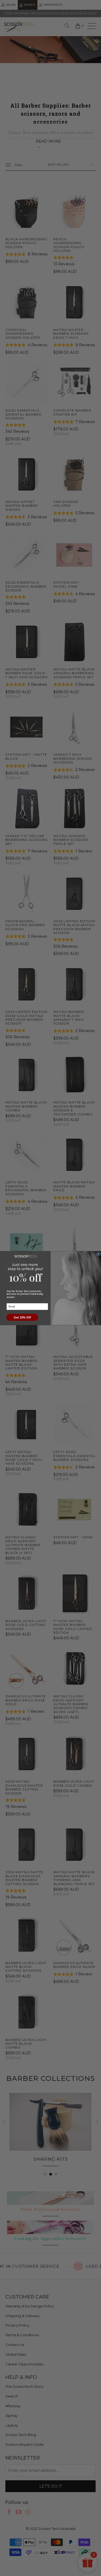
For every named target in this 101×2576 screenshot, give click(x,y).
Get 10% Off (22, 1317)
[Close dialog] (98, 1254)
